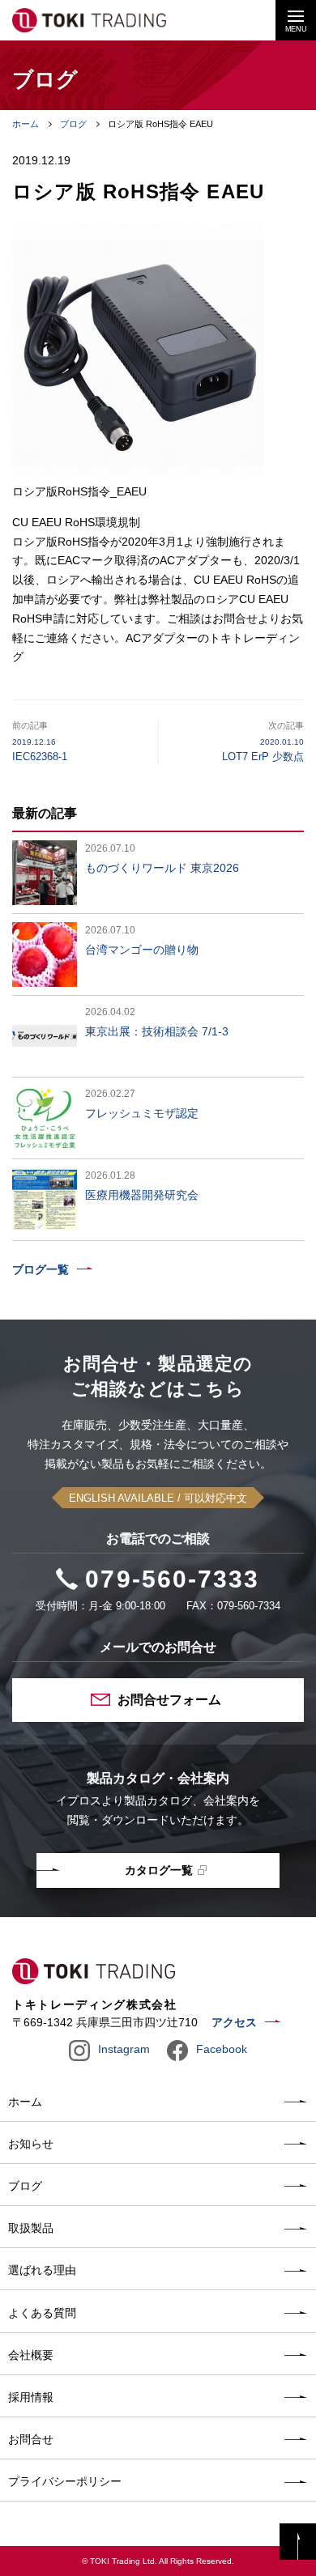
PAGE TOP (298, 2542)
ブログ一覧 (41, 1269)
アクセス (234, 2022)
